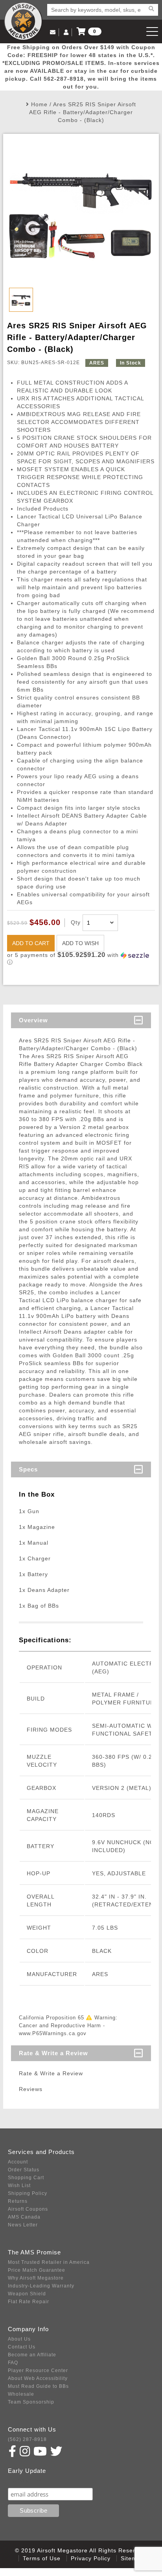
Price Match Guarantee (37, 2270)
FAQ (13, 2363)
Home (39, 104)
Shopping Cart (26, 2178)
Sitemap (132, 2558)
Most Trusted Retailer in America (49, 2262)
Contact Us (22, 2347)
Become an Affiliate (32, 2355)
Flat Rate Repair (29, 2302)
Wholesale (21, 2394)
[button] (81, 959)
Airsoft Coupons (28, 2209)
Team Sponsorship (31, 2402)
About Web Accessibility (38, 2378)
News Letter (23, 2225)
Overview (33, 1020)
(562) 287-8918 (27, 2439)
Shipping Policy (28, 2193)
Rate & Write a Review (53, 2053)
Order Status (24, 2170)
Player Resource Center (38, 2371)
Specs (28, 1469)
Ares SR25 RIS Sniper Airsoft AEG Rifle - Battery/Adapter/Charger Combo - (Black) (83, 112)
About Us (19, 2339)
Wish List (19, 2186)
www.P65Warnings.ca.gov (53, 2033)
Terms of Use (42, 2558)
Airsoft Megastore (23, 21)
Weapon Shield (27, 2294)
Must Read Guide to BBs (38, 2386)
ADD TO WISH (80, 943)
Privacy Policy (91, 2558)
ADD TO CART (31, 943)
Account (18, 2162)
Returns (18, 2201)
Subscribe (25, 2480)
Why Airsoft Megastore (36, 2278)
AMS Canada (24, 2217)
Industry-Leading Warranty (41, 2286)
